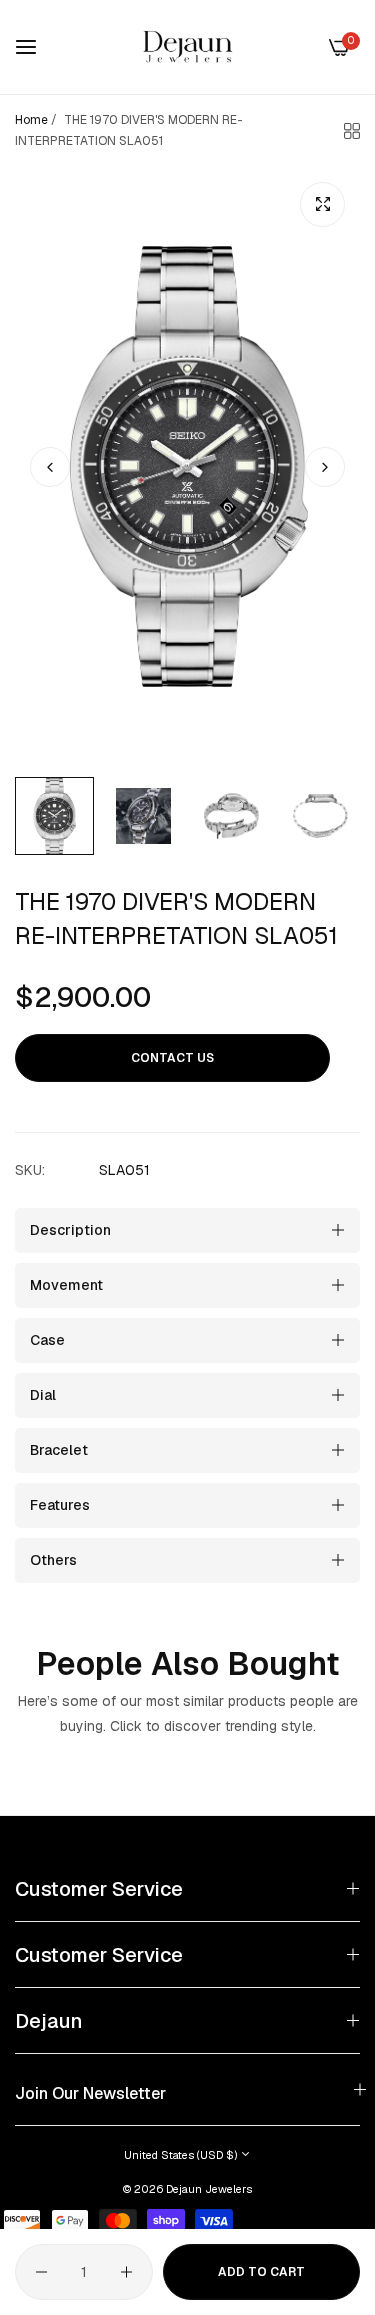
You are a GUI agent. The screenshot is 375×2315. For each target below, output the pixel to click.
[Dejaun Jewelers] (188, 47)
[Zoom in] (322, 204)
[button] (325, 467)
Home (31, 120)
